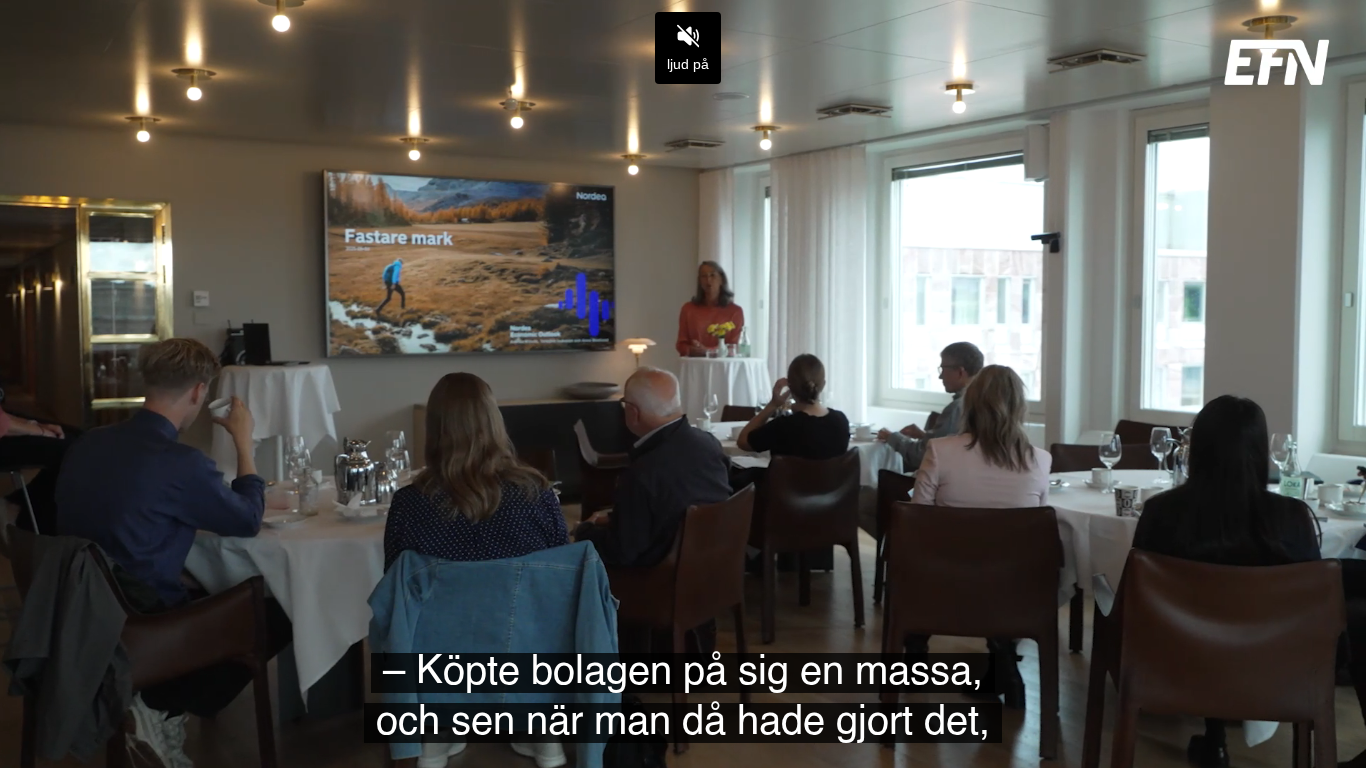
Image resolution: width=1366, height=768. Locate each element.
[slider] (683, 706)
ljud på (688, 64)
